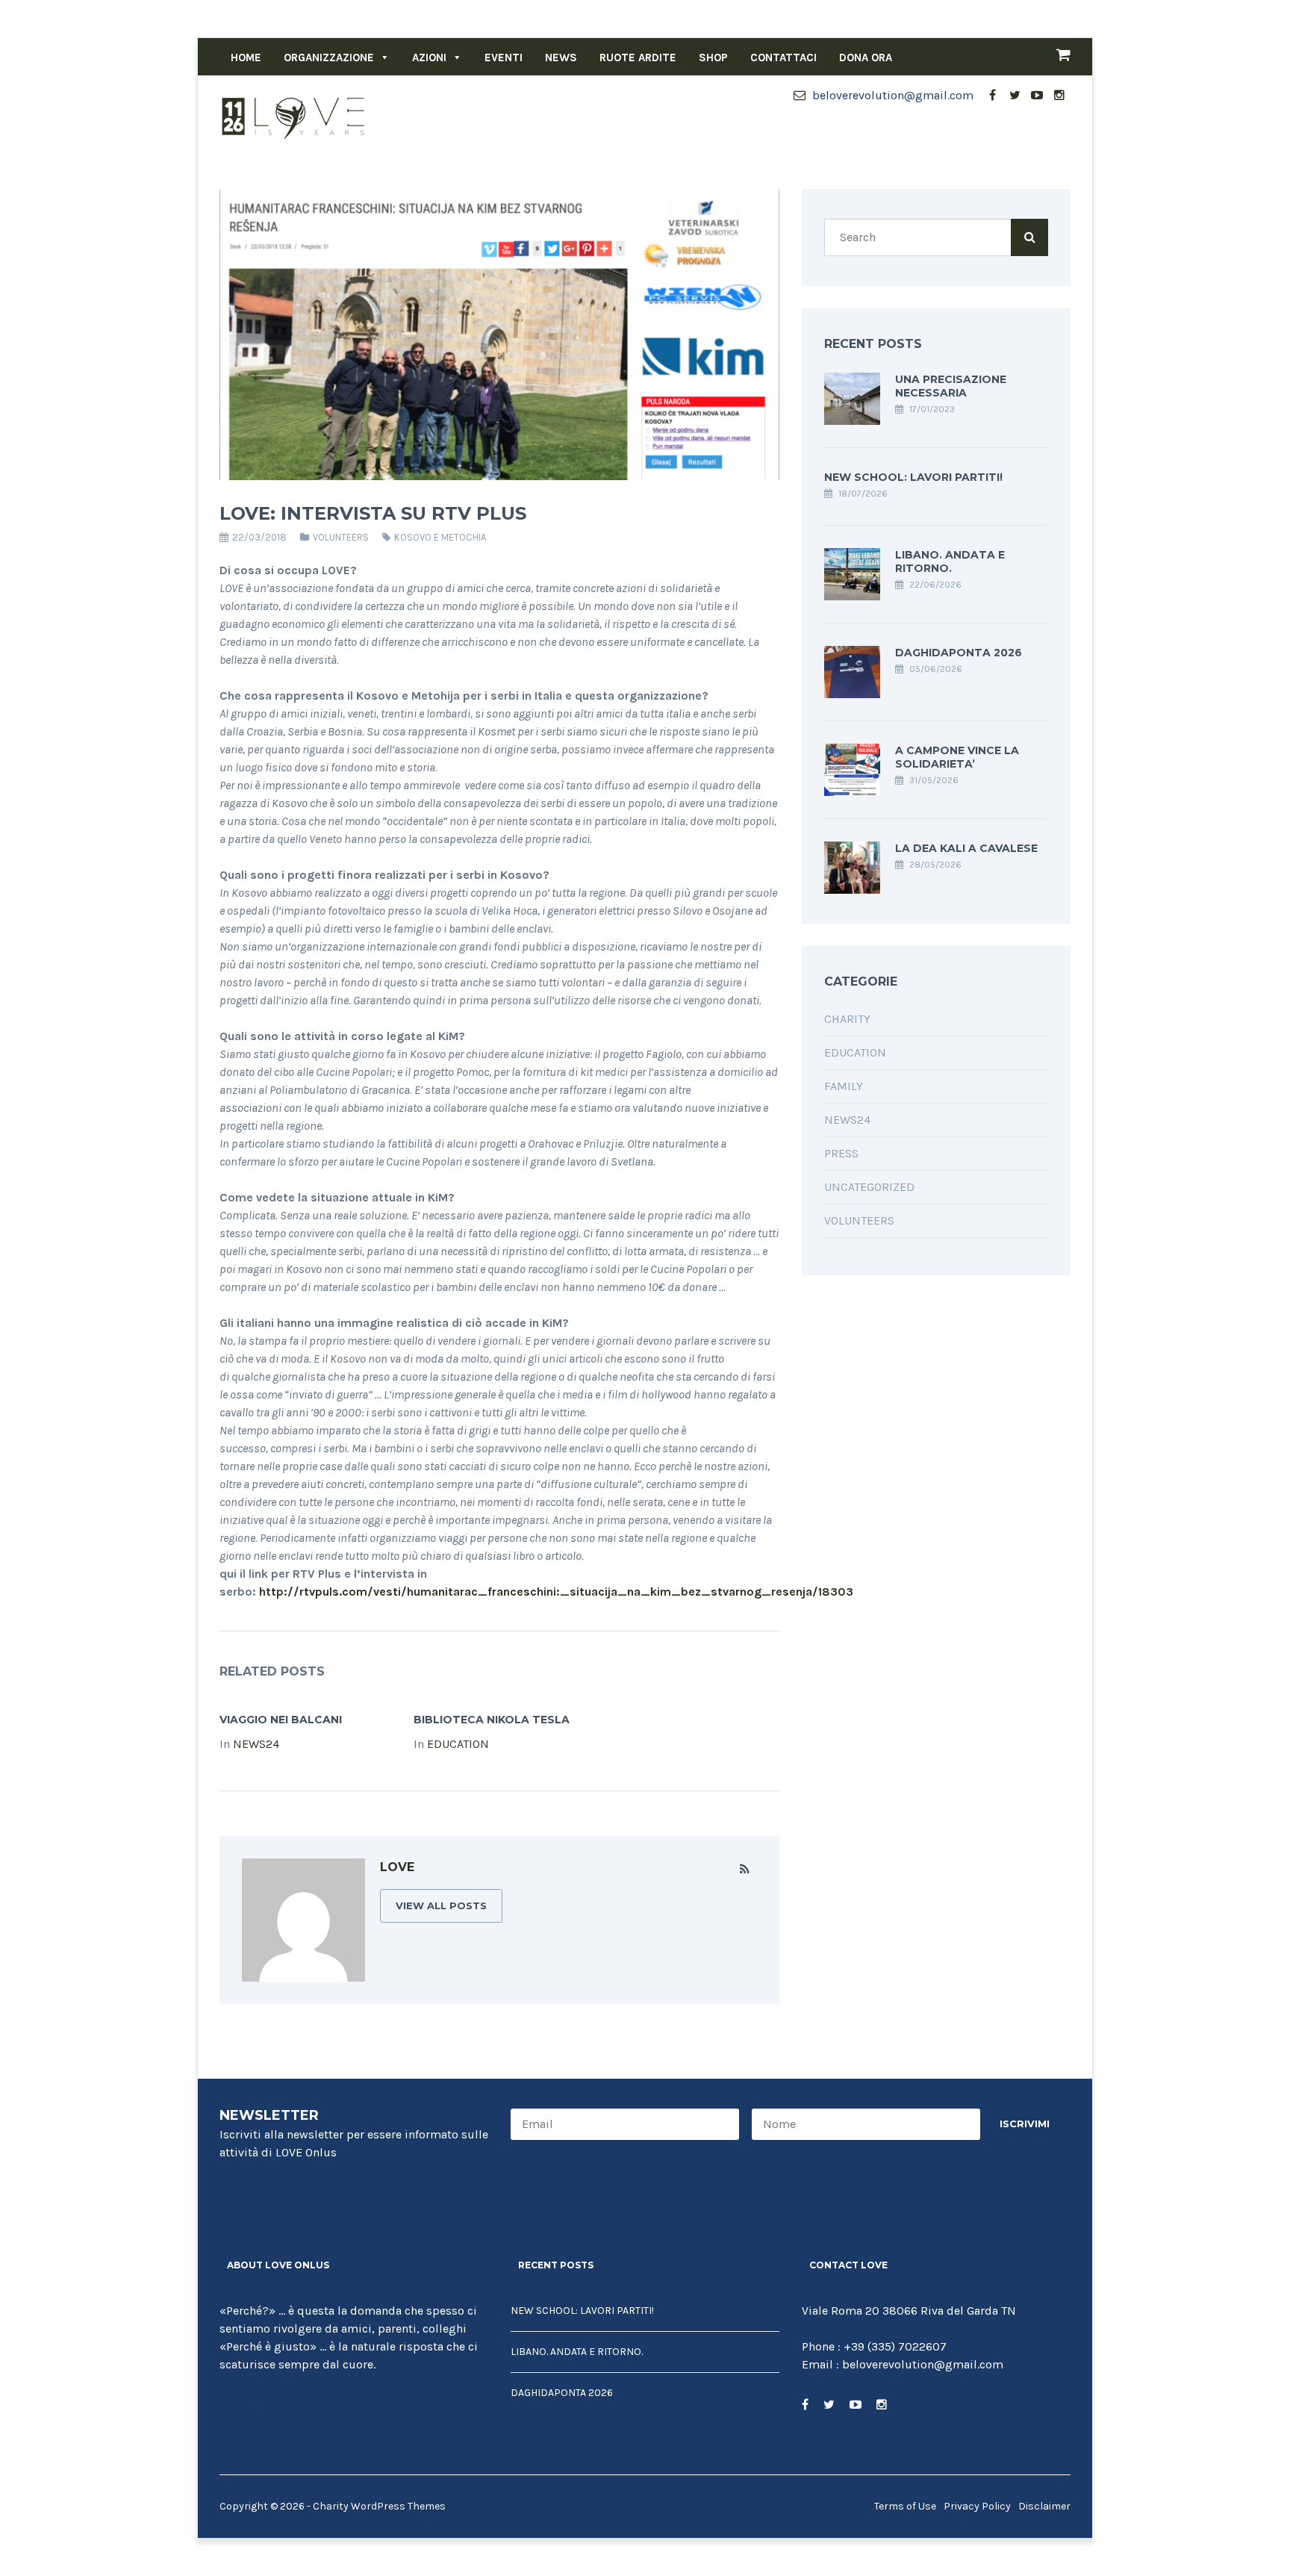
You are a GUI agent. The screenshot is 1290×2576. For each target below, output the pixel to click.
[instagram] (1059, 96)
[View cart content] (1056, 57)
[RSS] (745, 1870)
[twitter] (1015, 96)
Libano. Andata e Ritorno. (950, 561)
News (561, 57)
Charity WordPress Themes (379, 2506)
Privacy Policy (977, 2506)
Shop (713, 57)
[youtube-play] (1037, 96)
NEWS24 (256, 1744)
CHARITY (847, 1019)
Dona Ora (866, 57)
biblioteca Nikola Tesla (492, 1720)
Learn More (270, 2412)
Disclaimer (1044, 2506)
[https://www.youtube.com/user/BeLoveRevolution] (856, 2405)
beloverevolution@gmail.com (891, 95)
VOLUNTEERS (341, 537)
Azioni (429, 57)
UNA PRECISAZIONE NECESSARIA (951, 386)
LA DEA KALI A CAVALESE (966, 848)
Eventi (504, 57)
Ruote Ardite (638, 57)
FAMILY (844, 1086)
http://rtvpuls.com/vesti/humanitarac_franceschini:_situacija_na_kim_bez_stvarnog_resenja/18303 (556, 1592)
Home (246, 57)
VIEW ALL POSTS (441, 1905)
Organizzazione (329, 57)
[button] (382, 57)
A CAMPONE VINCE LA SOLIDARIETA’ (957, 757)
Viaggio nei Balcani (281, 1720)
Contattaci (783, 57)
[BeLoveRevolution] (294, 117)
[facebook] (992, 96)
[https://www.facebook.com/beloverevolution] (805, 2405)
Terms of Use (905, 2506)
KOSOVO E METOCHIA (440, 537)
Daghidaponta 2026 (959, 653)
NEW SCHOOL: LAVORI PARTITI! (913, 477)
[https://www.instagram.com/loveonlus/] (882, 2405)
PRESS (841, 1153)
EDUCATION (458, 1744)
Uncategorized (869, 1187)
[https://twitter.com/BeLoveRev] (829, 2405)
